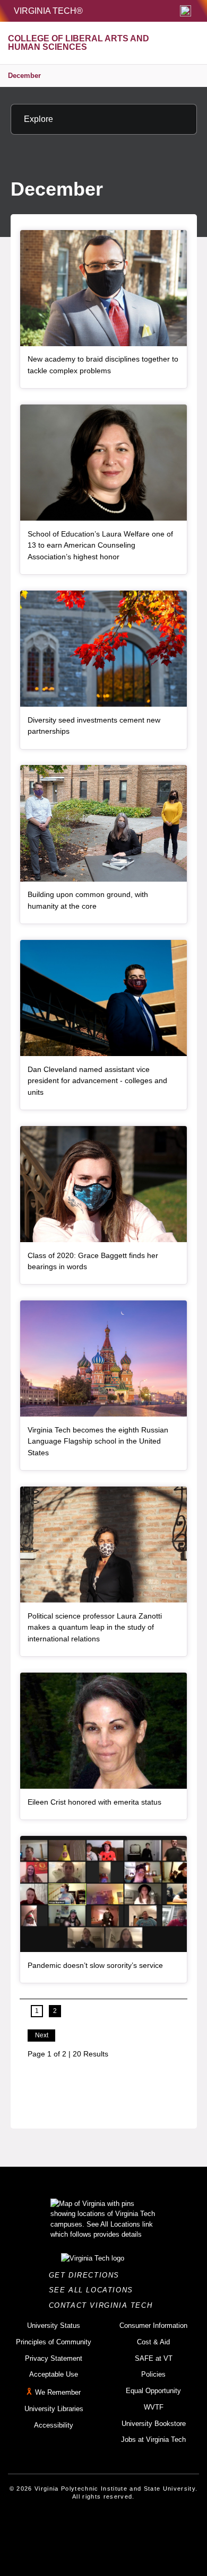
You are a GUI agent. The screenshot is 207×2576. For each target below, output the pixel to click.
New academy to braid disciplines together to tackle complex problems (103, 365)
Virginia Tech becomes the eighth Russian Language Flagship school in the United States (98, 1441)
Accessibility (54, 2425)
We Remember (58, 2392)
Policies (153, 2374)
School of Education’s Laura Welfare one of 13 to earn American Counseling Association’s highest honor (100, 545)
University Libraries (54, 2409)
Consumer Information (153, 2326)
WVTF (154, 2407)
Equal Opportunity (153, 2391)
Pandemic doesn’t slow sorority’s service (95, 1965)
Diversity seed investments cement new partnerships (94, 726)
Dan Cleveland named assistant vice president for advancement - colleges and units (97, 1081)
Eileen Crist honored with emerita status (94, 1802)
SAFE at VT (154, 2358)
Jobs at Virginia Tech (153, 2439)
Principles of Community (54, 2342)
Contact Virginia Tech (104, 2305)
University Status (54, 2326)
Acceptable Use (54, 2374)
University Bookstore (154, 2424)
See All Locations (94, 2290)
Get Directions (87, 2275)
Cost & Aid (153, 2342)
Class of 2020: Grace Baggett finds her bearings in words (93, 1261)
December (24, 76)
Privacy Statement (54, 2358)
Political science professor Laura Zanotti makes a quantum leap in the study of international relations (95, 1627)
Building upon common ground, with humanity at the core (88, 900)
